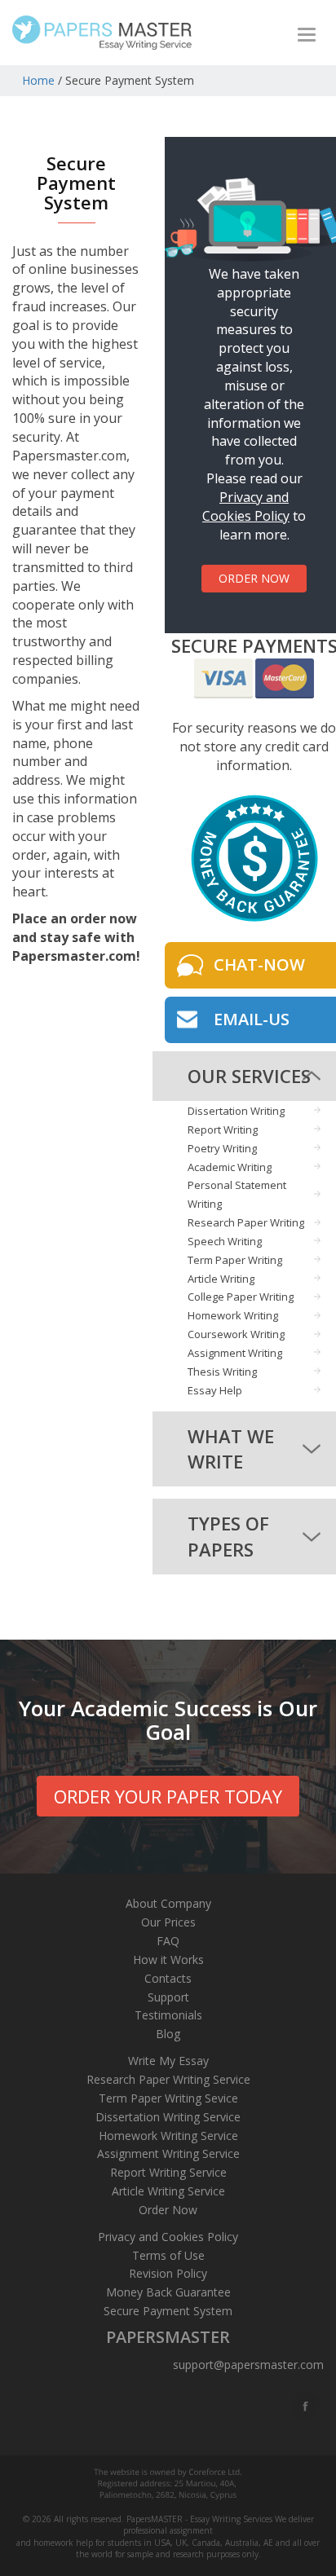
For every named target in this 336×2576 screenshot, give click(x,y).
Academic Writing (230, 1167)
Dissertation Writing (236, 1111)
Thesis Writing (222, 1372)
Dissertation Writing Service (168, 2117)
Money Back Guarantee (168, 2292)
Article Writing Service (168, 2191)
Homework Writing (233, 1315)
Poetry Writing (222, 1148)
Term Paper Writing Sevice (168, 2098)
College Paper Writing (241, 1297)
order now (254, 578)
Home (38, 80)
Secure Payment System (168, 2311)
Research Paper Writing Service (168, 2079)
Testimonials (168, 2015)
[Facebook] (307, 2406)
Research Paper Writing (246, 1222)
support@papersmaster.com (248, 2365)
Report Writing (223, 1129)
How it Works (168, 1960)
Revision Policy (168, 2273)
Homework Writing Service (168, 2136)
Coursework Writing (236, 1334)
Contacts (168, 1978)
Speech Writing (225, 1241)
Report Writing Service (168, 2172)
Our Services (249, 1076)
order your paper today (168, 1796)
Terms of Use (168, 2255)
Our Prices (168, 1922)
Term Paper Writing (235, 1260)
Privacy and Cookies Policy (246, 506)
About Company (168, 1903)
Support (168, 1997)
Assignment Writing (235, 1353)
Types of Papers (228, 1536)
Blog (168, 2034)
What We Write (231, 1449)
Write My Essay (168, 2061)
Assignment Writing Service (168, 2153)
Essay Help (215, 1390)
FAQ (168, 1941)
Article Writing (221, 1279)
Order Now (168, 2210)
